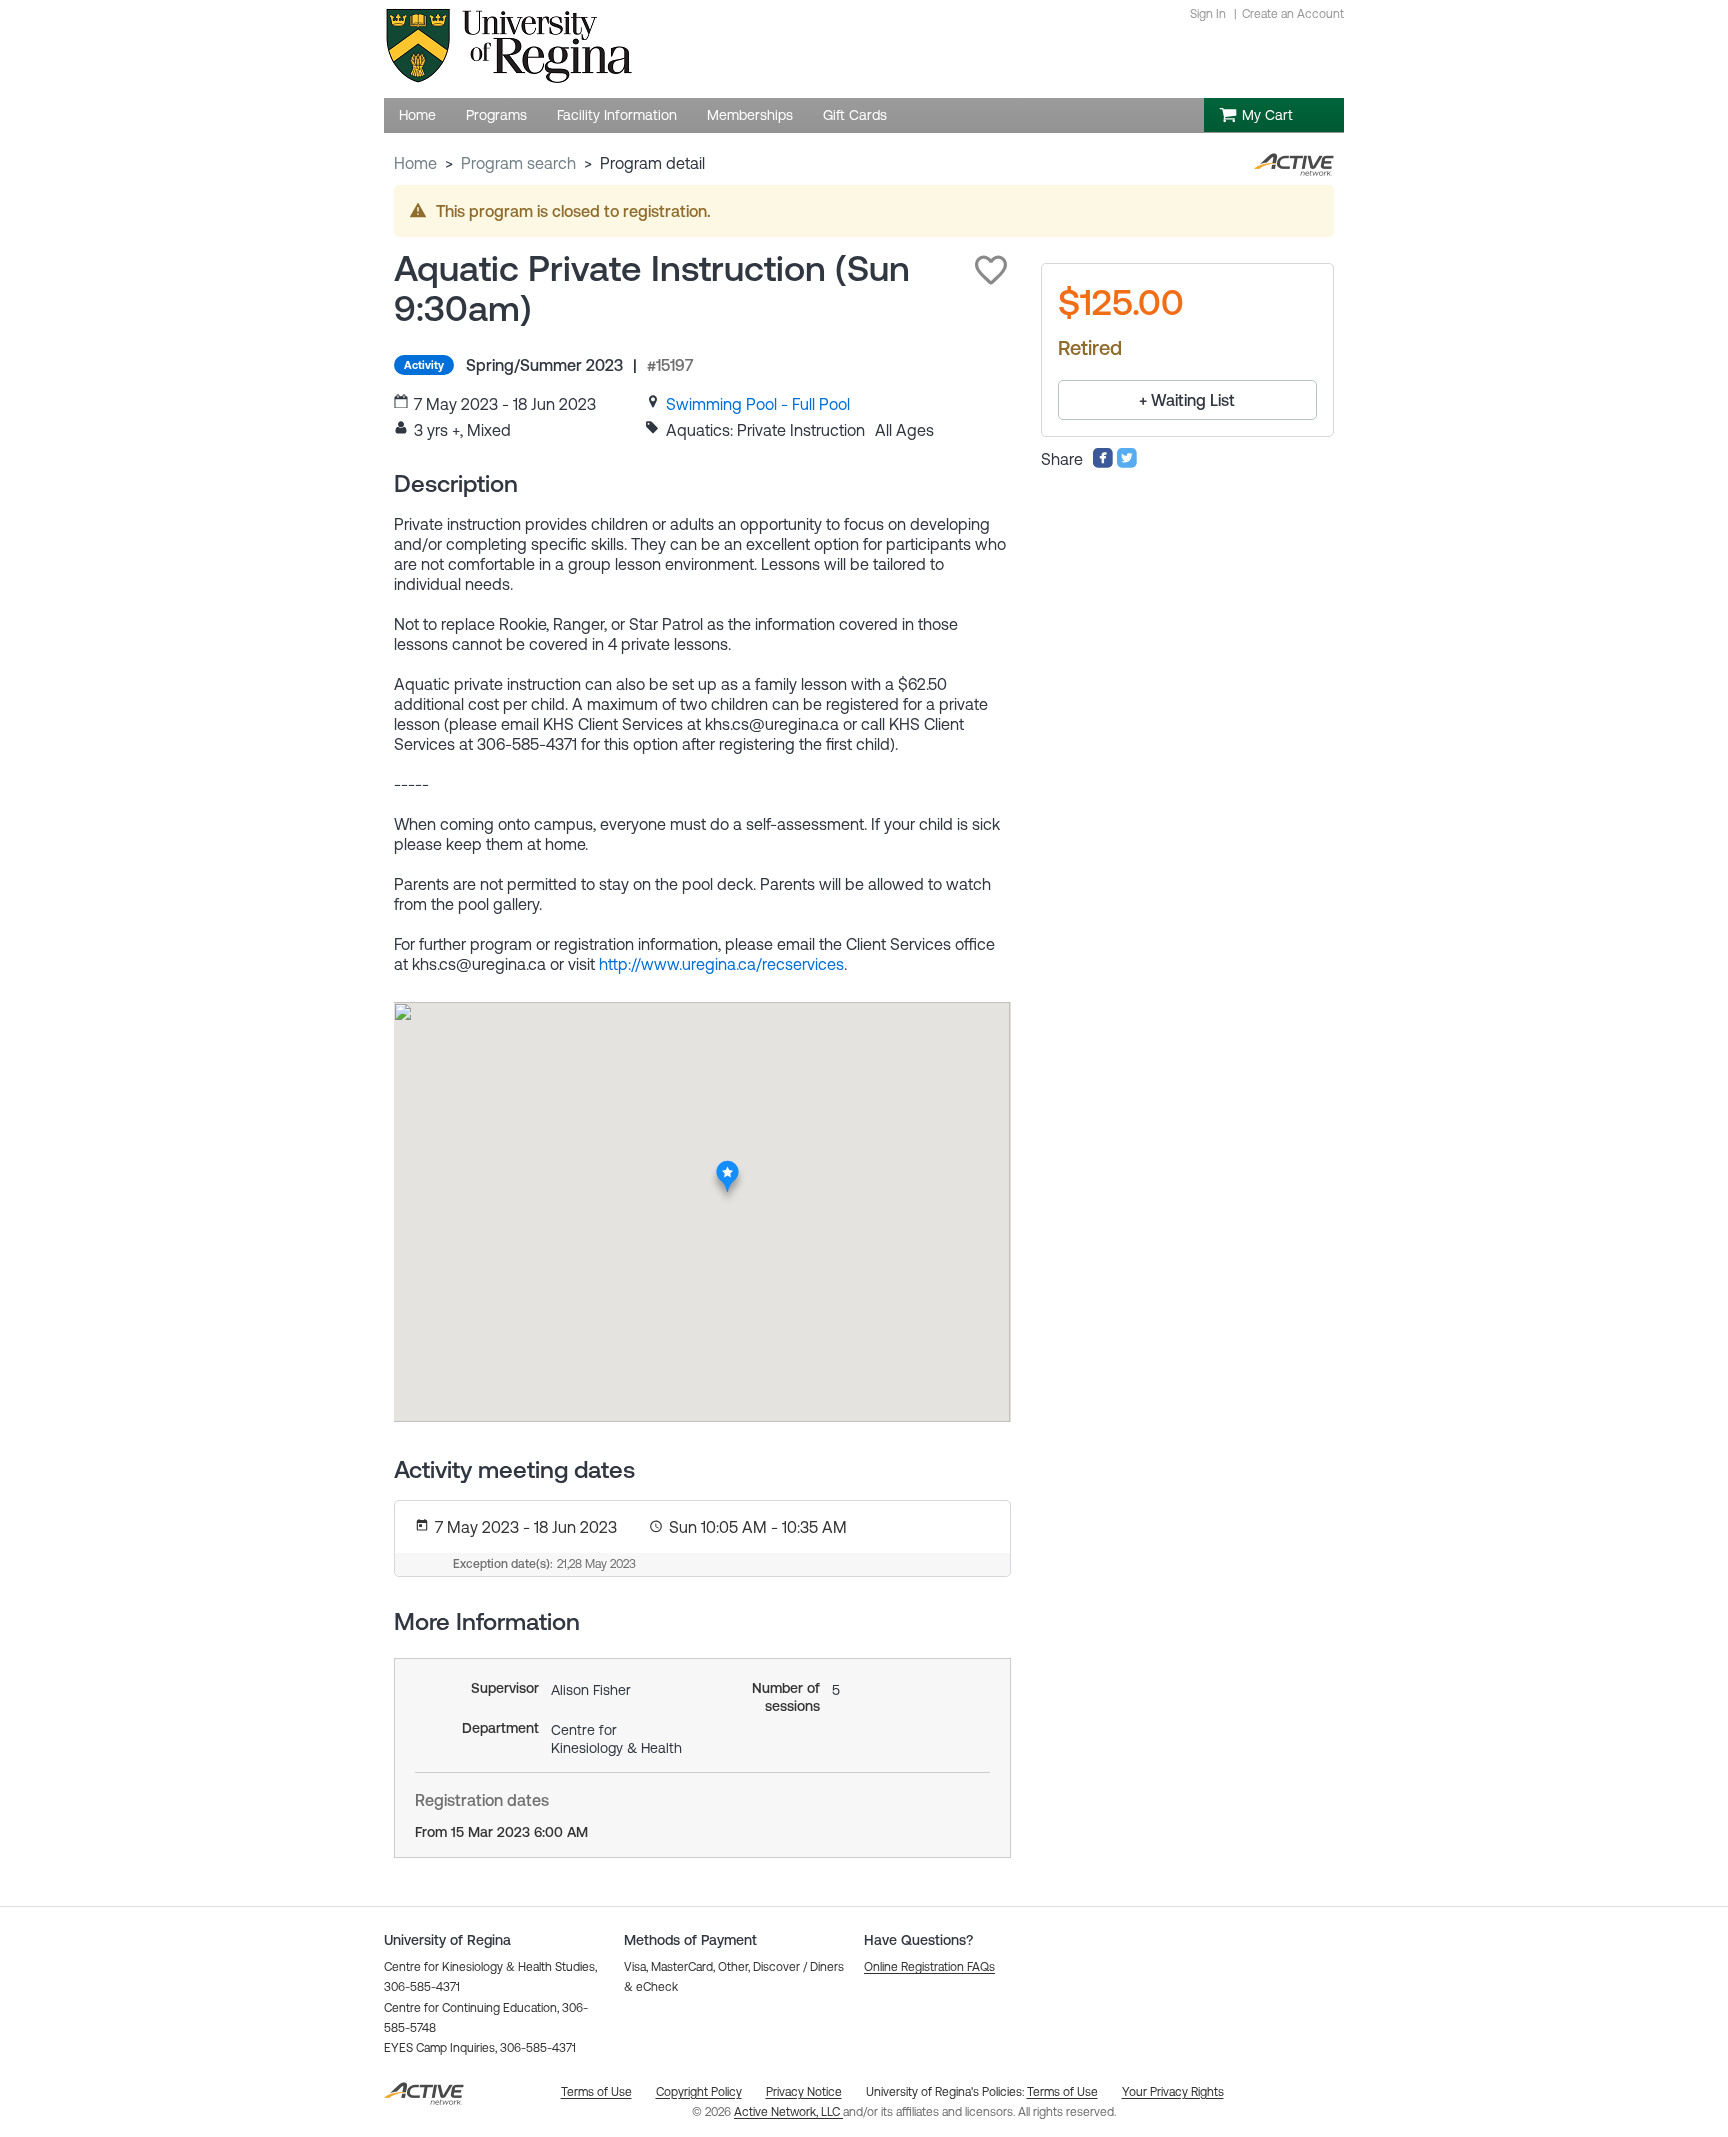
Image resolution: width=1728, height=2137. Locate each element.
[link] (758, 404)
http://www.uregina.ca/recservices (721, 964)
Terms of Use (1062, 2092)
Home (415, 163)
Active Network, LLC (788, 2112)
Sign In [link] (1208, 14)
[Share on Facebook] (1103, 463)
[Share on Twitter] (1127, 463)
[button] (991, 270)
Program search (518, 163)
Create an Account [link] (1293, 14)
